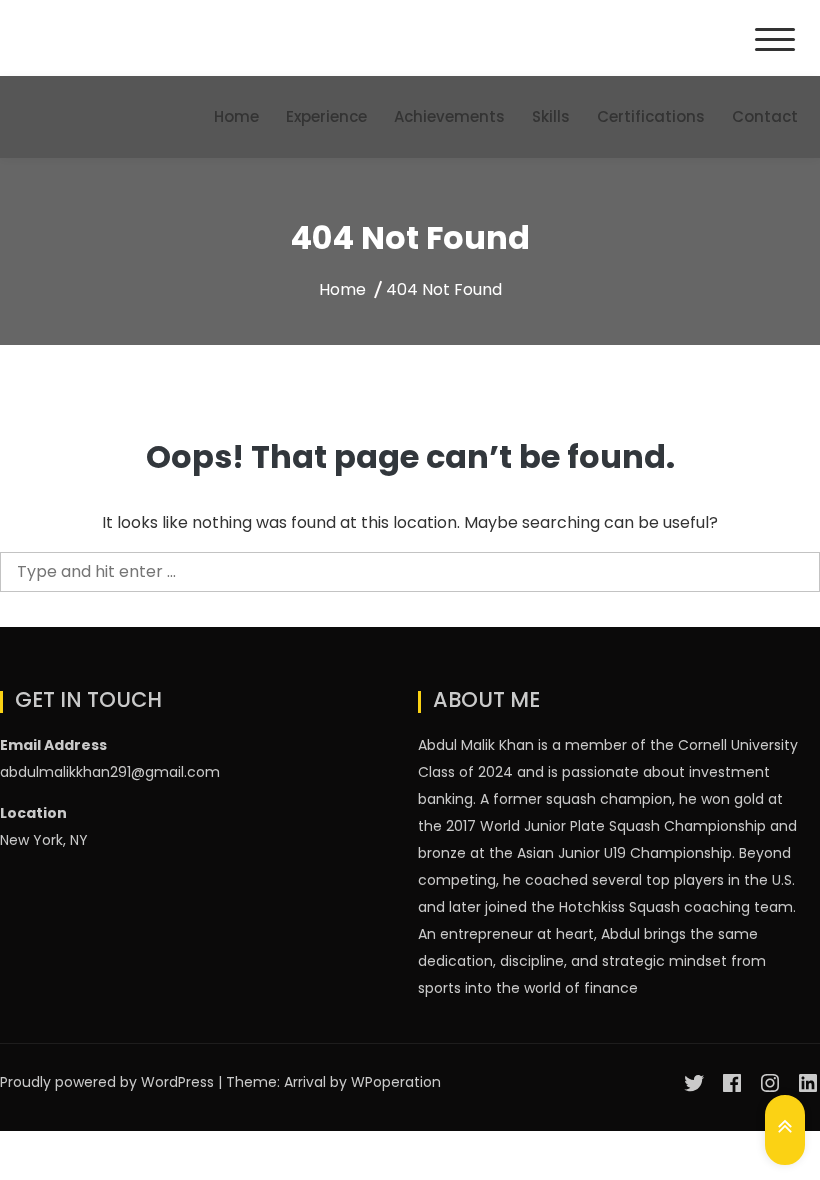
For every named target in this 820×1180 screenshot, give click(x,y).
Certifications (651, 116)
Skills (551, 116)
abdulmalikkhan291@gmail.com (110, 772)
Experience (326, 116)
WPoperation (396, 1082)
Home (236, 116)
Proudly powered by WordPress (109, 1082)
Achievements (449, 116)
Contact (765, 116)
